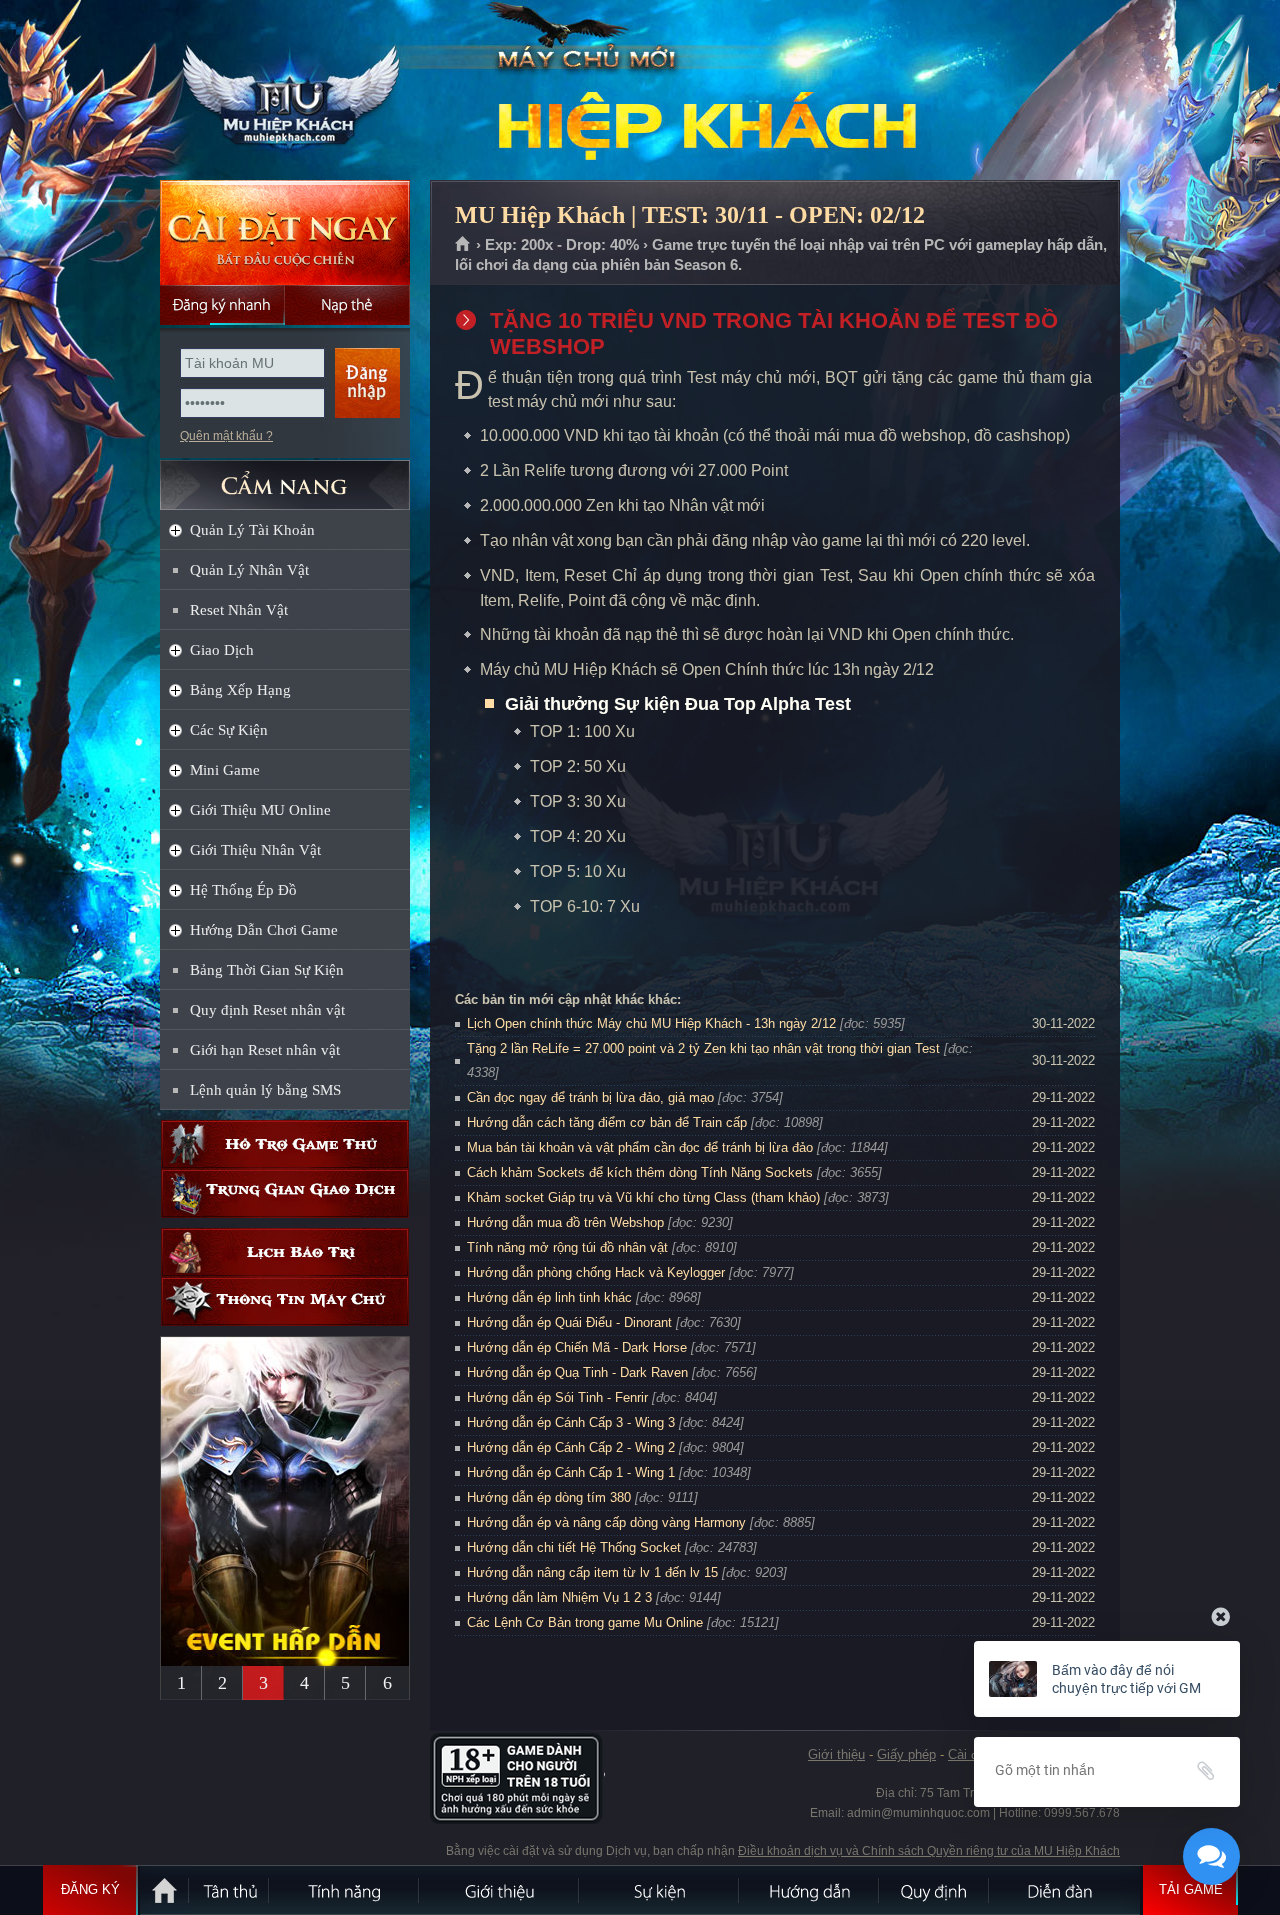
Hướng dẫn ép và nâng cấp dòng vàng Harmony (606, 1522)
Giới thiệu (836, 1754)
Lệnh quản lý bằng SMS (265, 1090)
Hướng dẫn (810, 1890)
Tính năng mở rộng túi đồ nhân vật (567, 1247)
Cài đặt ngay (285, 232)
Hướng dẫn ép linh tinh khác (549, 1297)
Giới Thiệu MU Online (260, 810)
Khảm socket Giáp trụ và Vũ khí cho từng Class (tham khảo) (643, 1197)
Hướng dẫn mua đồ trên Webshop (565, 1222)
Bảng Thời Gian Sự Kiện (267, 970)
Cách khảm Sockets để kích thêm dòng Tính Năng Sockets (642, 1172)
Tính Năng (345, 1890)
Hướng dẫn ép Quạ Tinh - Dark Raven (577, 1372)
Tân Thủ (230, 1890)
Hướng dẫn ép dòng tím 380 (549, 1497)
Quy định (935, 1890)
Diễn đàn (1065, 1890)
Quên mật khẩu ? (226, 436)
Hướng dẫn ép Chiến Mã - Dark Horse (577, 1347)
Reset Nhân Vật (239, 610)
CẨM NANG (285, 476)
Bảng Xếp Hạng (240, 690)
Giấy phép (906, 1754)
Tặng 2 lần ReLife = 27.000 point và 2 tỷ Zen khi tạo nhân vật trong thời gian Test (703, 1048)
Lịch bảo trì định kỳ (285, 1252)
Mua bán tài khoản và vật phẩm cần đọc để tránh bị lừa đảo (640, 1147)
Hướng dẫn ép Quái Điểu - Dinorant (569, 1322)
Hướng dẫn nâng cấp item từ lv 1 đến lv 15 (592, 1572)
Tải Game (1191, 1889)
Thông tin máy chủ (285, 1301)
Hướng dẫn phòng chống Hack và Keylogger (598, 1272)
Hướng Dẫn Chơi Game (264, 930)
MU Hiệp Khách (284, 91)
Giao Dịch (222, 650)
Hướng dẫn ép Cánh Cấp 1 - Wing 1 (571, 1472)
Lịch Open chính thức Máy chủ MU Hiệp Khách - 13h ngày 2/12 (651, 1023)
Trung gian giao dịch (285, 1193)
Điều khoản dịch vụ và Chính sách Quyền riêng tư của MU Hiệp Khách (929, 1851)
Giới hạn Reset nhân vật (265, 1050)
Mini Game (225, 770)
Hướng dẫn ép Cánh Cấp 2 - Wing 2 (571, 1447)
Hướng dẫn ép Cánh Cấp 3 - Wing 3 (571, 1422)
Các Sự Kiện (229, 730)
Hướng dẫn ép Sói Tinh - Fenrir (557, 1397)
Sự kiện (660, 1890)
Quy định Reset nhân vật (267, 1010)
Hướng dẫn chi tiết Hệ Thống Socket (574, 1547)
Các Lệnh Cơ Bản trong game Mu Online (585, 1622)
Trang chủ (463, 245)
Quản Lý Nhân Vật (249, 570)
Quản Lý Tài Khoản (252, 530)
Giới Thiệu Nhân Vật (255, 850)
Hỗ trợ (285, 1144)
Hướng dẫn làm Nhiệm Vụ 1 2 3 (559, 1597)
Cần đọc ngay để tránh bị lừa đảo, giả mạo (590, 1097)
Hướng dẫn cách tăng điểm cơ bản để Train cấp (607, 1122)
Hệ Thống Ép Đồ (243, 890)
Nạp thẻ (347, 305)
